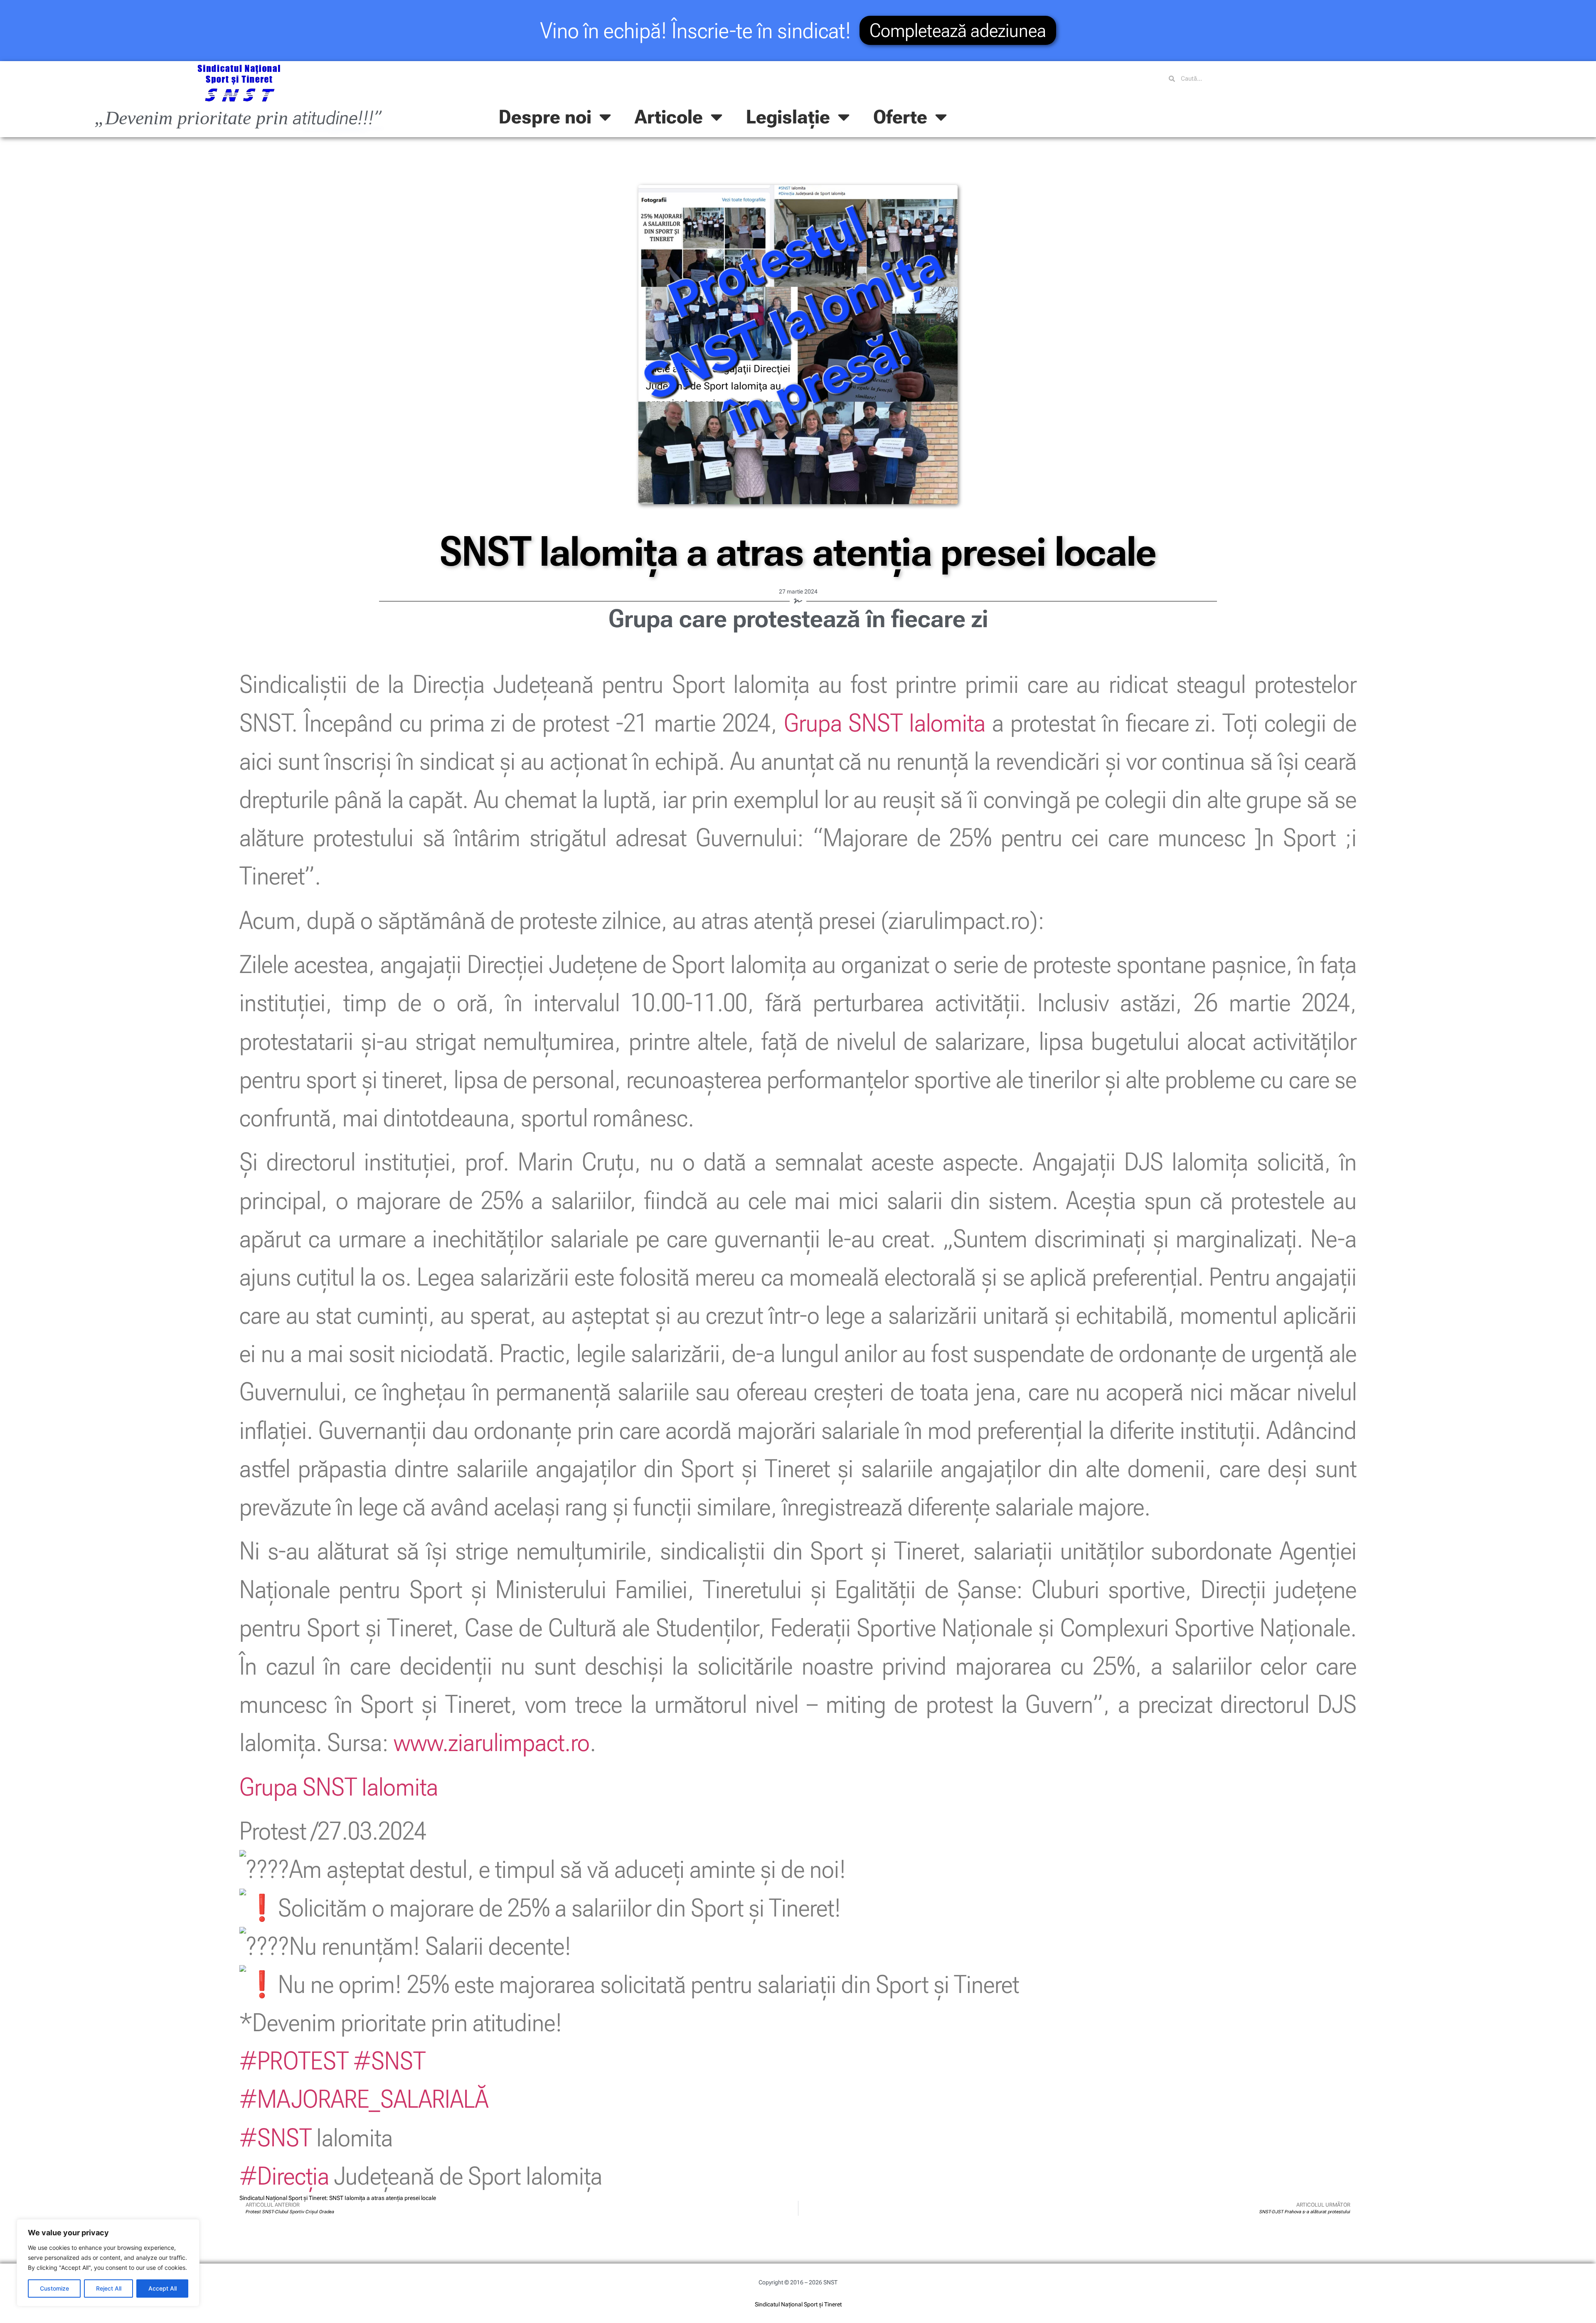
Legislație (788, 117)
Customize (54, 2288)
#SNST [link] (389, 2061)
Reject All (109, 2288)
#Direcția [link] (284, 2176)
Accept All (163, 2288)
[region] (108, 2263)
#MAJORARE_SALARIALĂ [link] (364, 2099)
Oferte (900, 117)
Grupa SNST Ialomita (885, 723)
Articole (669, 117)
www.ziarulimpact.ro (492, 1742)
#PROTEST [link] (294, 2061)
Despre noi (545, 117)
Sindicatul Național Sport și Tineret (798, 2304)
